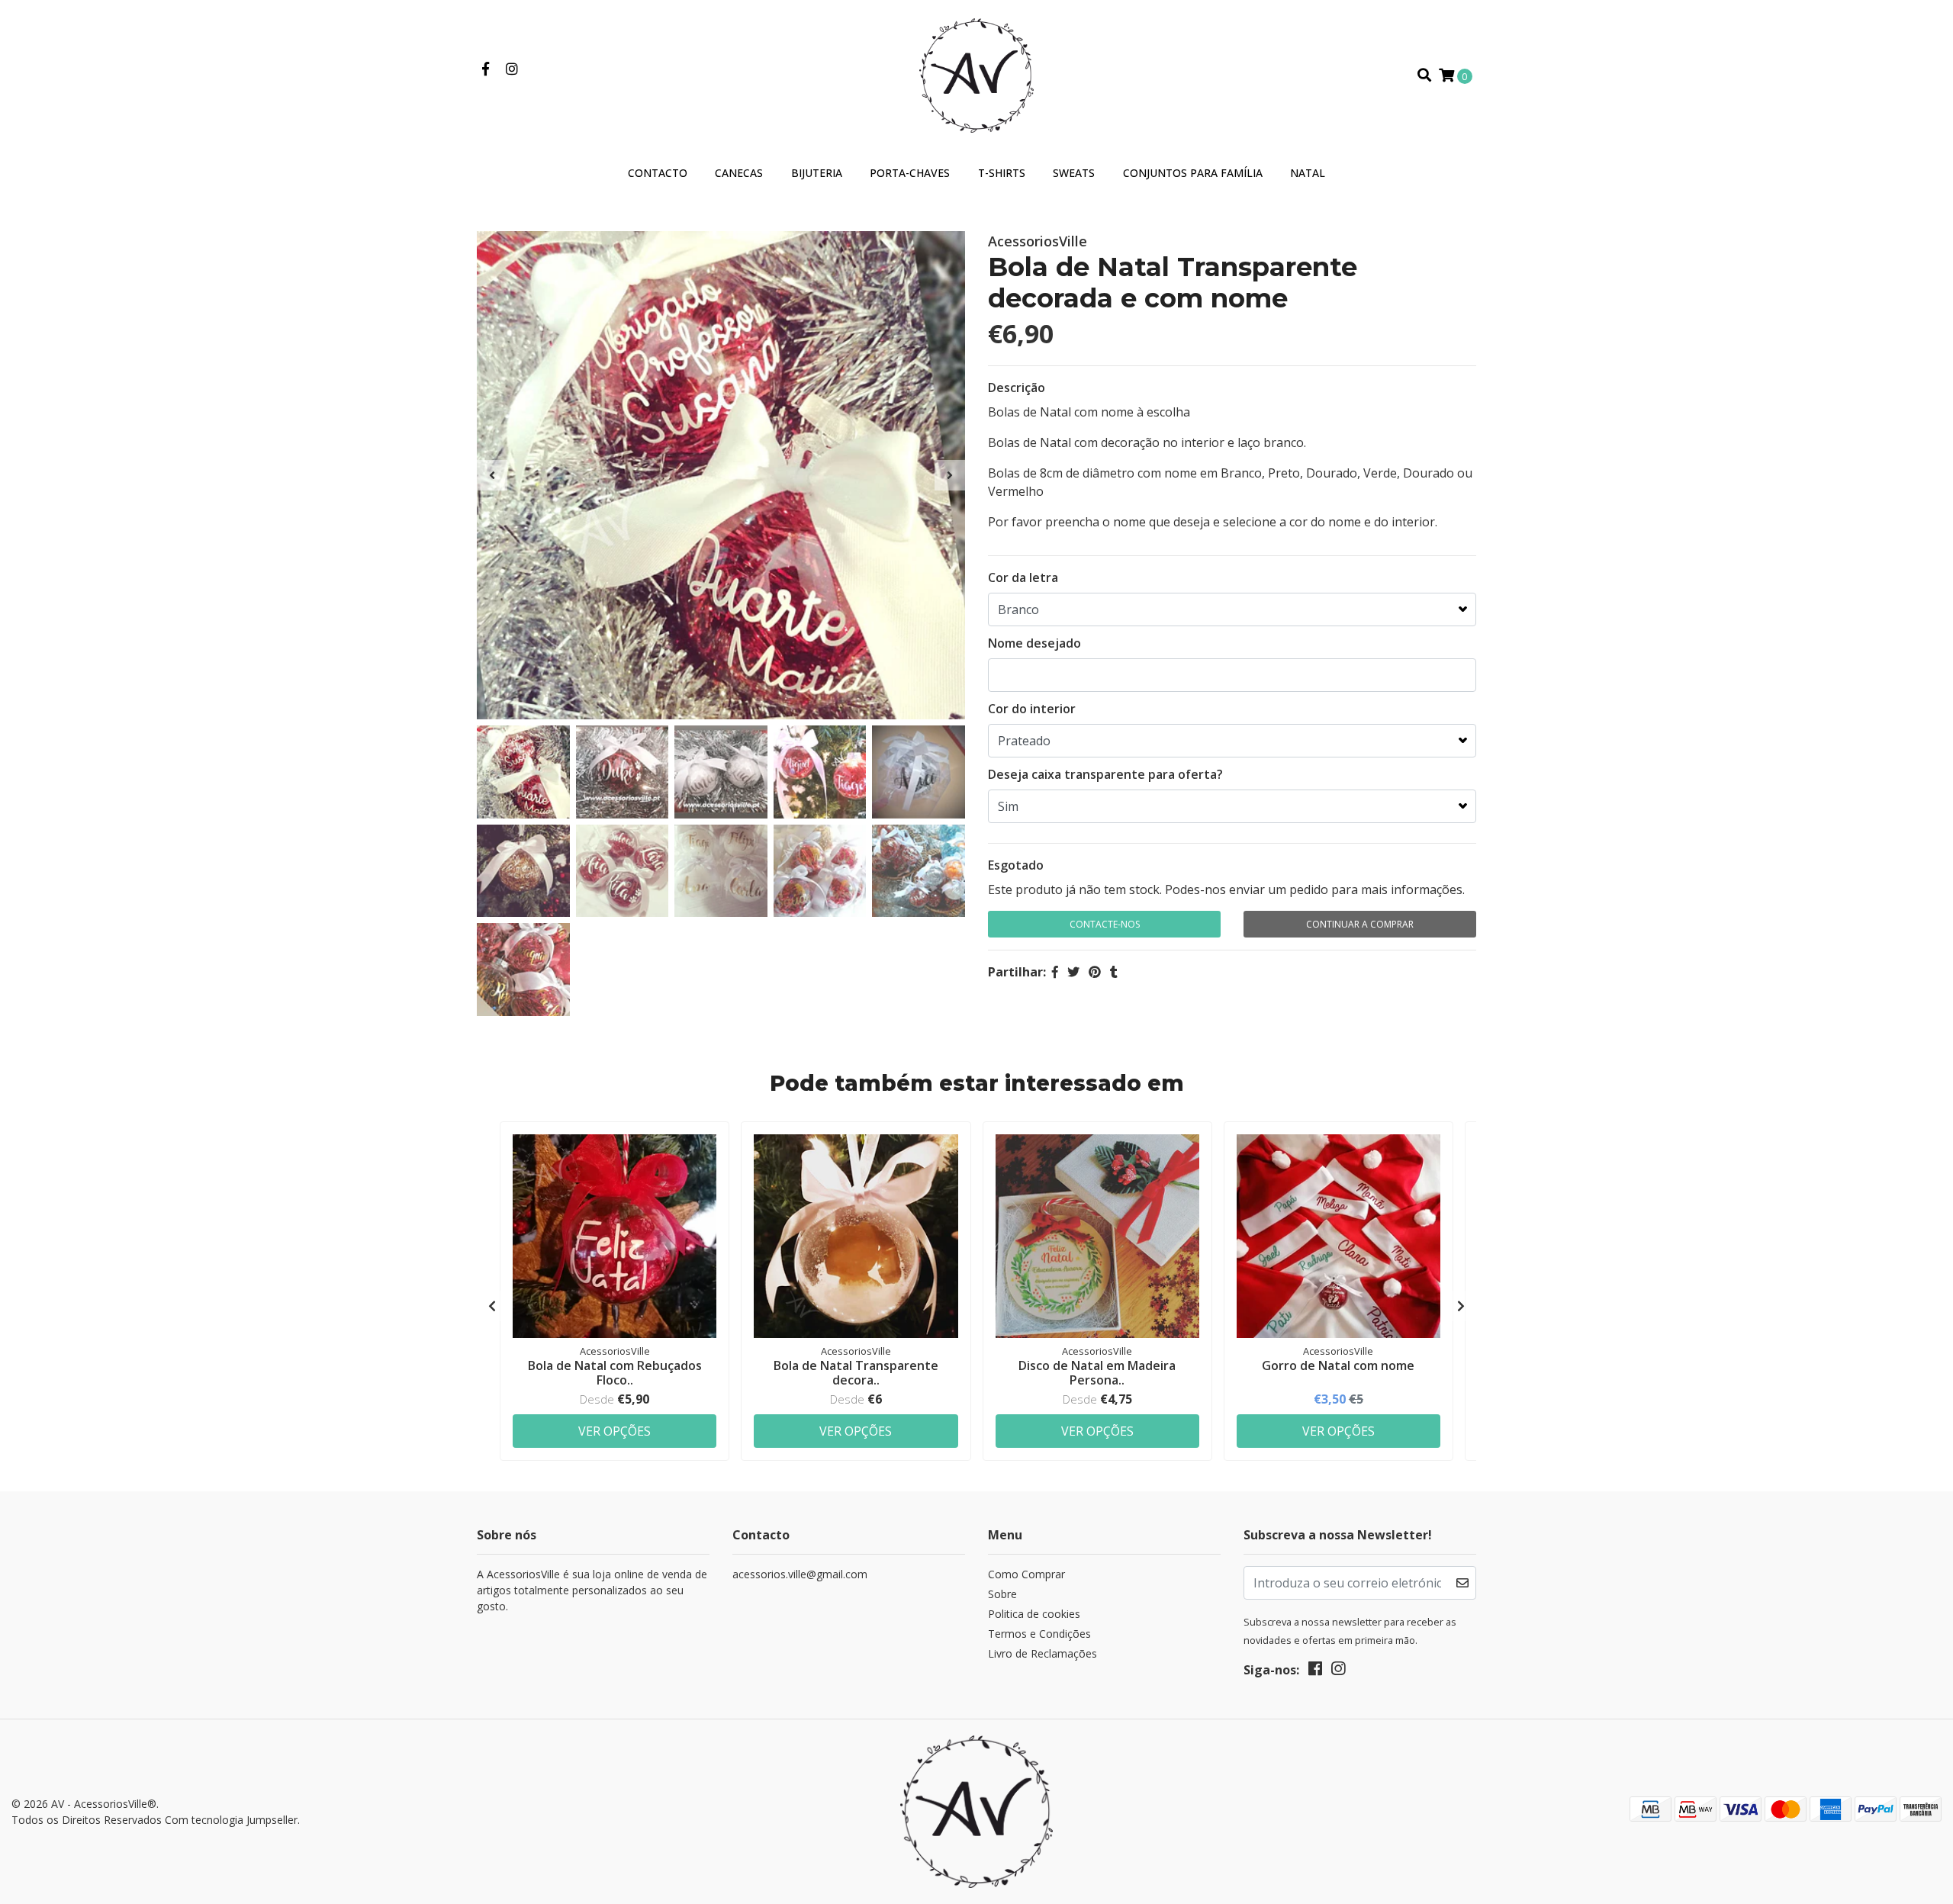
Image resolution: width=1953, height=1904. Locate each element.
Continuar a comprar (1360, 924)
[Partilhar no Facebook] (1055, 972)
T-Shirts (1002, 173)
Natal (1308, 173)
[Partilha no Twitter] (1073, 972)
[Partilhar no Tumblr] (1114, 972)
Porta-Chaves (910, 173)
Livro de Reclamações (1042, 1653)
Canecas (739, 173)
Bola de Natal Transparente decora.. (856, 1373)
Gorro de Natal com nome (1338, 1365)
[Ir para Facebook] (486, 69)
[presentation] (492, 475)
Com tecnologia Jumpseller (231, 1820)
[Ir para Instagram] (512, 69)
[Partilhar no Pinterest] (1095, 972)
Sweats (1074, 173)
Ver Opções (615, 1431)
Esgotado (1016, 865)
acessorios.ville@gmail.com (800, 1574)
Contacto (658, 173)
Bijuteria (817, 173)
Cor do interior (1032, 709)
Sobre (1002, 1594)
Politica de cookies (1034, 1614)
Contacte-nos (1105, 924)
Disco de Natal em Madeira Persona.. (1097, 1373)
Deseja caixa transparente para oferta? (1105, 774)
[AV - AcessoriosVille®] (976, 74)
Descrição (1017, 388)
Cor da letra (1023, 577)
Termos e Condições (1039, 1634)
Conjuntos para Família (1193, 173)
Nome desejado (1034, 643)
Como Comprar (1026, 1574)
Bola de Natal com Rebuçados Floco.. (615, 1373)
